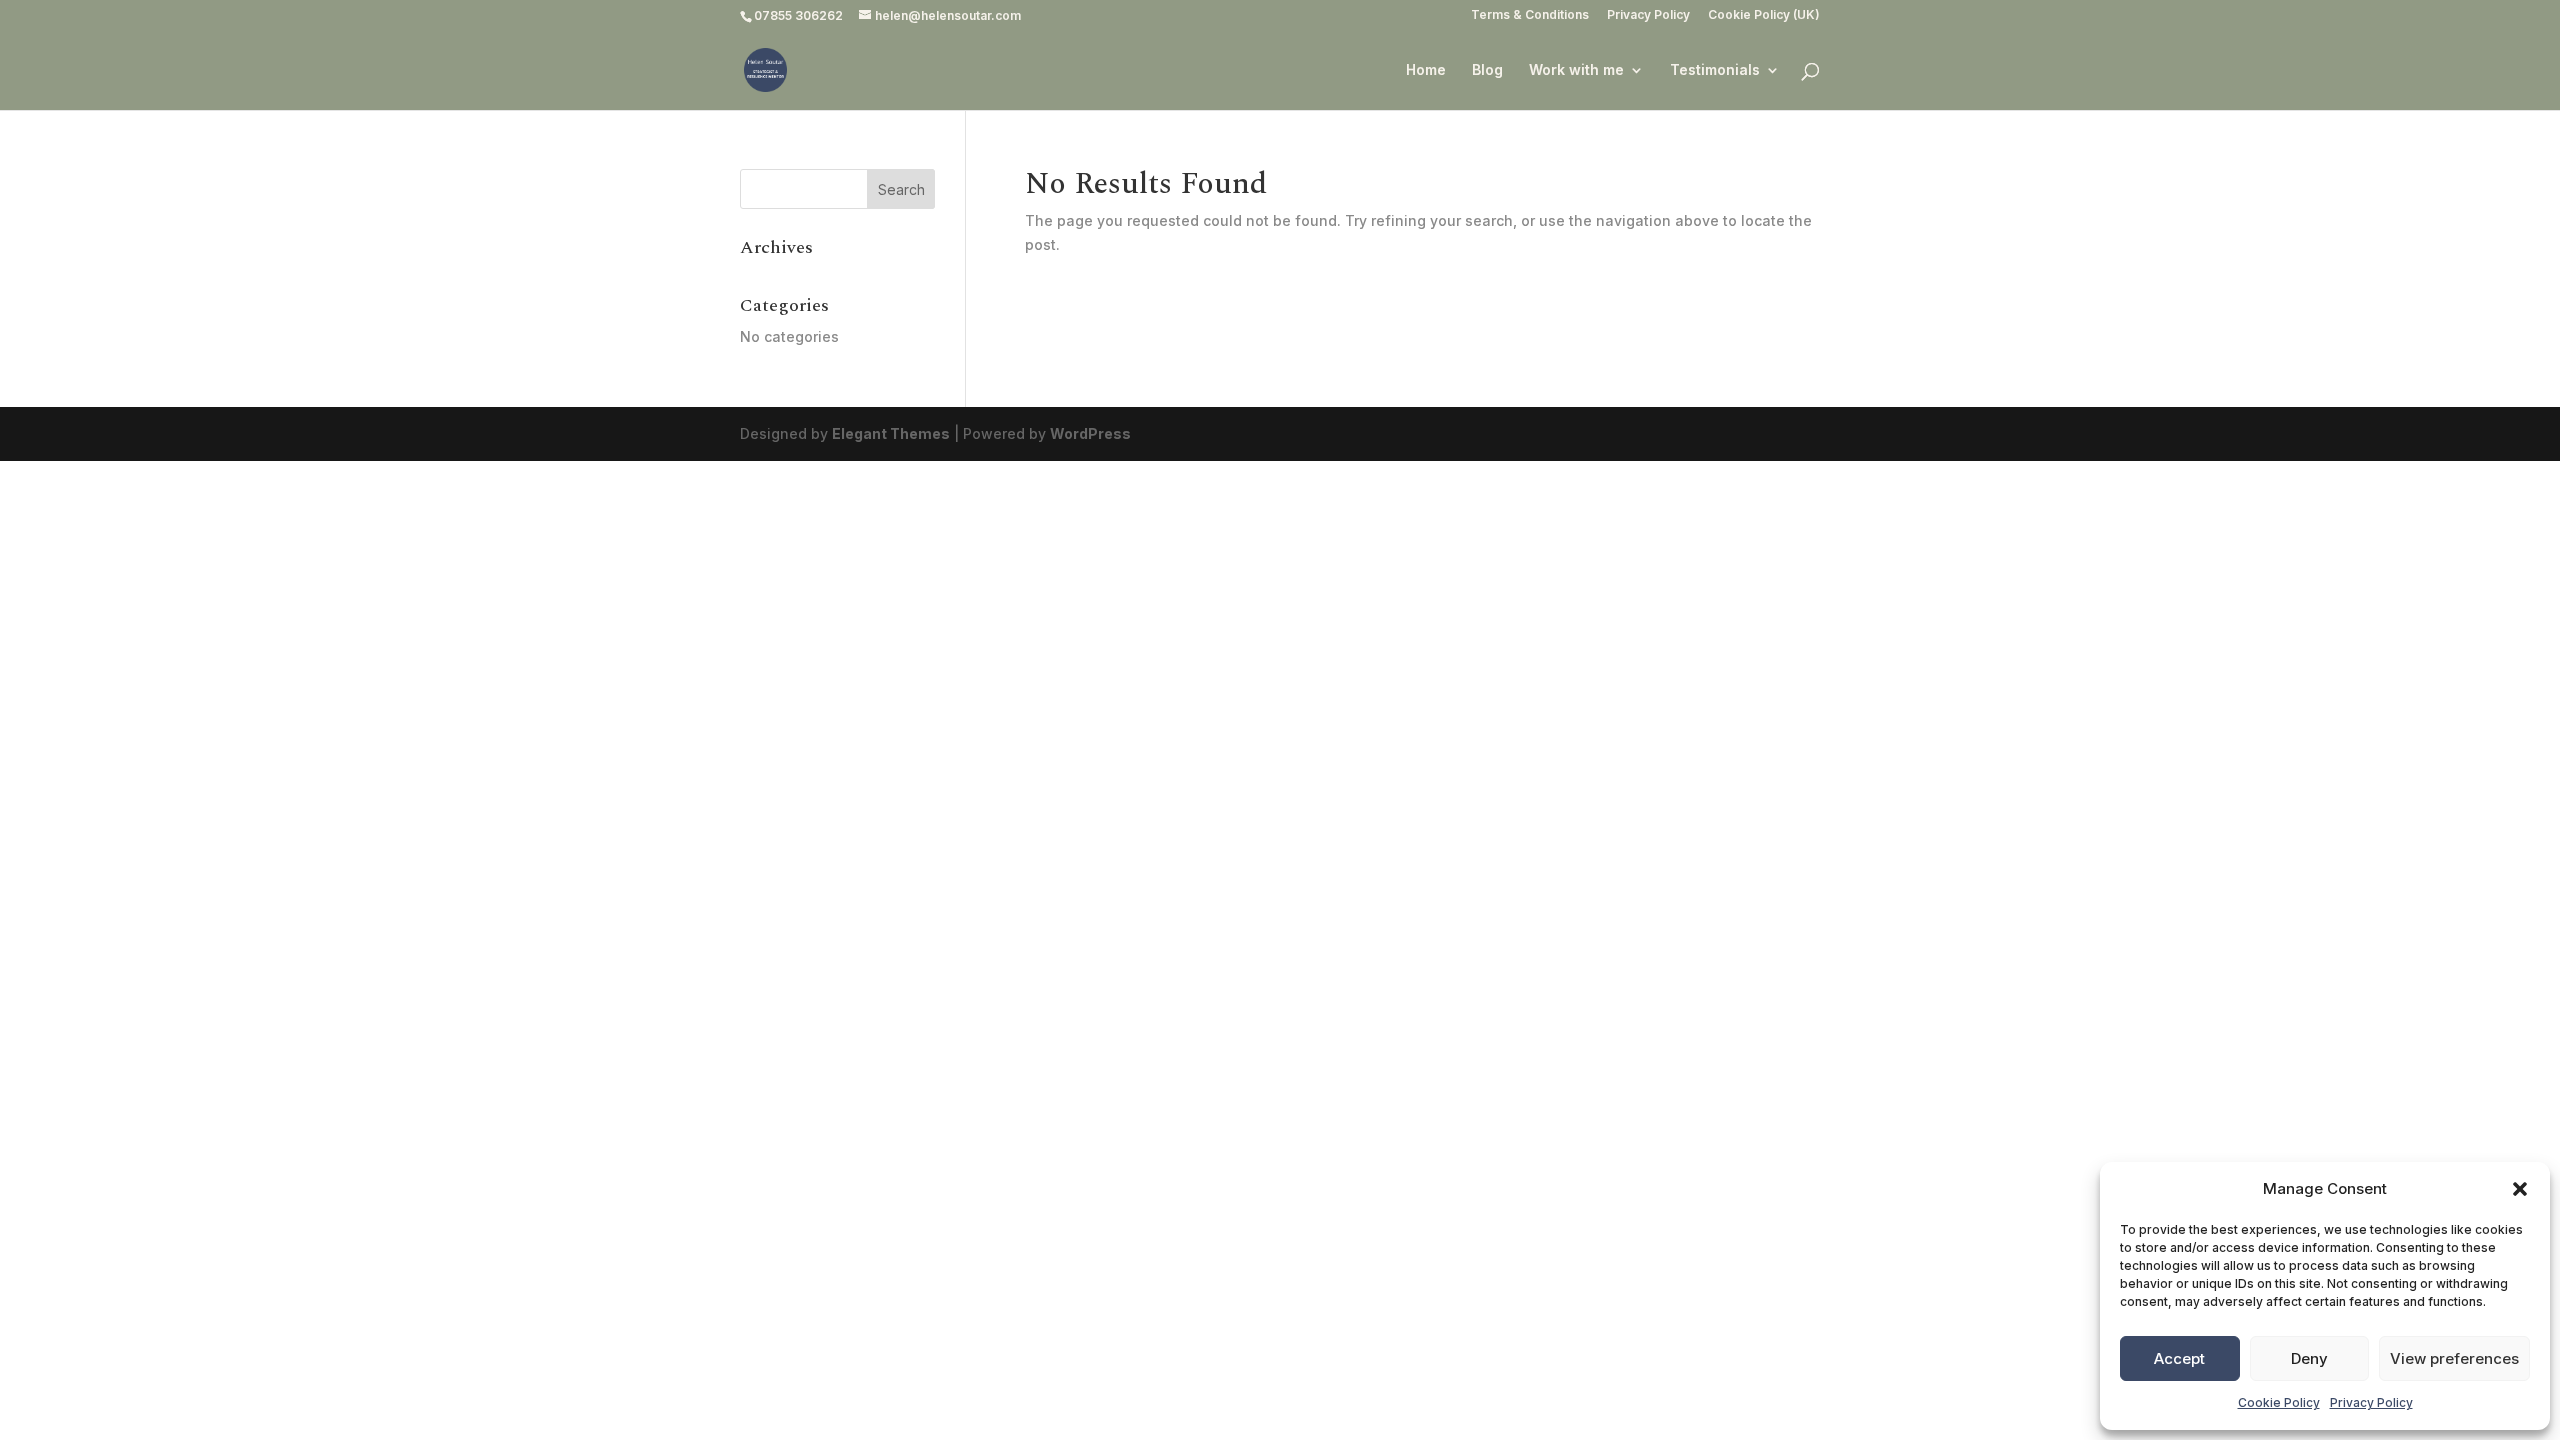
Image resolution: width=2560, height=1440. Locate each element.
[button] (2520, 1189)
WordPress (1090, 433)
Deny (2309, 1358)
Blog (1487, 70)
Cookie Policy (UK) (1764, 15)
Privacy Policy (2371, 1402)
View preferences (2454, 1358)
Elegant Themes (891, 433)
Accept (2179, 1358)
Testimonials (1715, 70)
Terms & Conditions (1530, 15)
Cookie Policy (2279, 1402)
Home (1426, 70)
